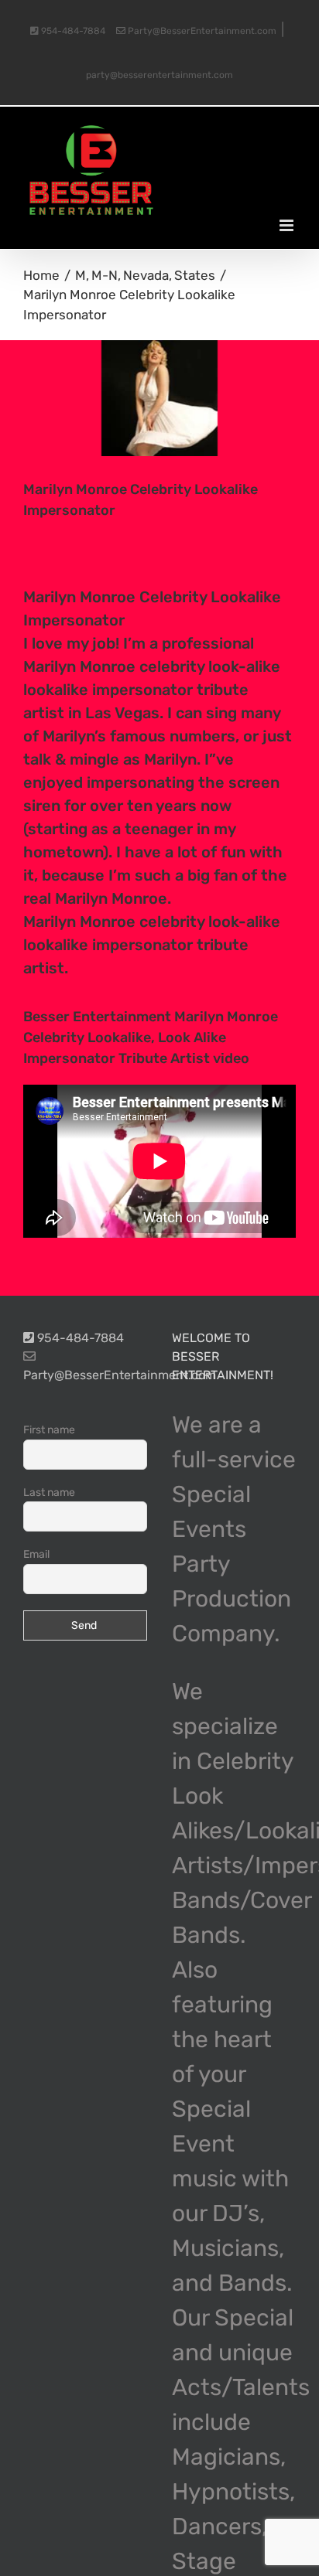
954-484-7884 (72, 31)
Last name (49, 1492)
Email (36, 1554)
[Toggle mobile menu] (288, 225)
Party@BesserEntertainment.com (201, 31)
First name (49, 1430)
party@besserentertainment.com (159, 75)
